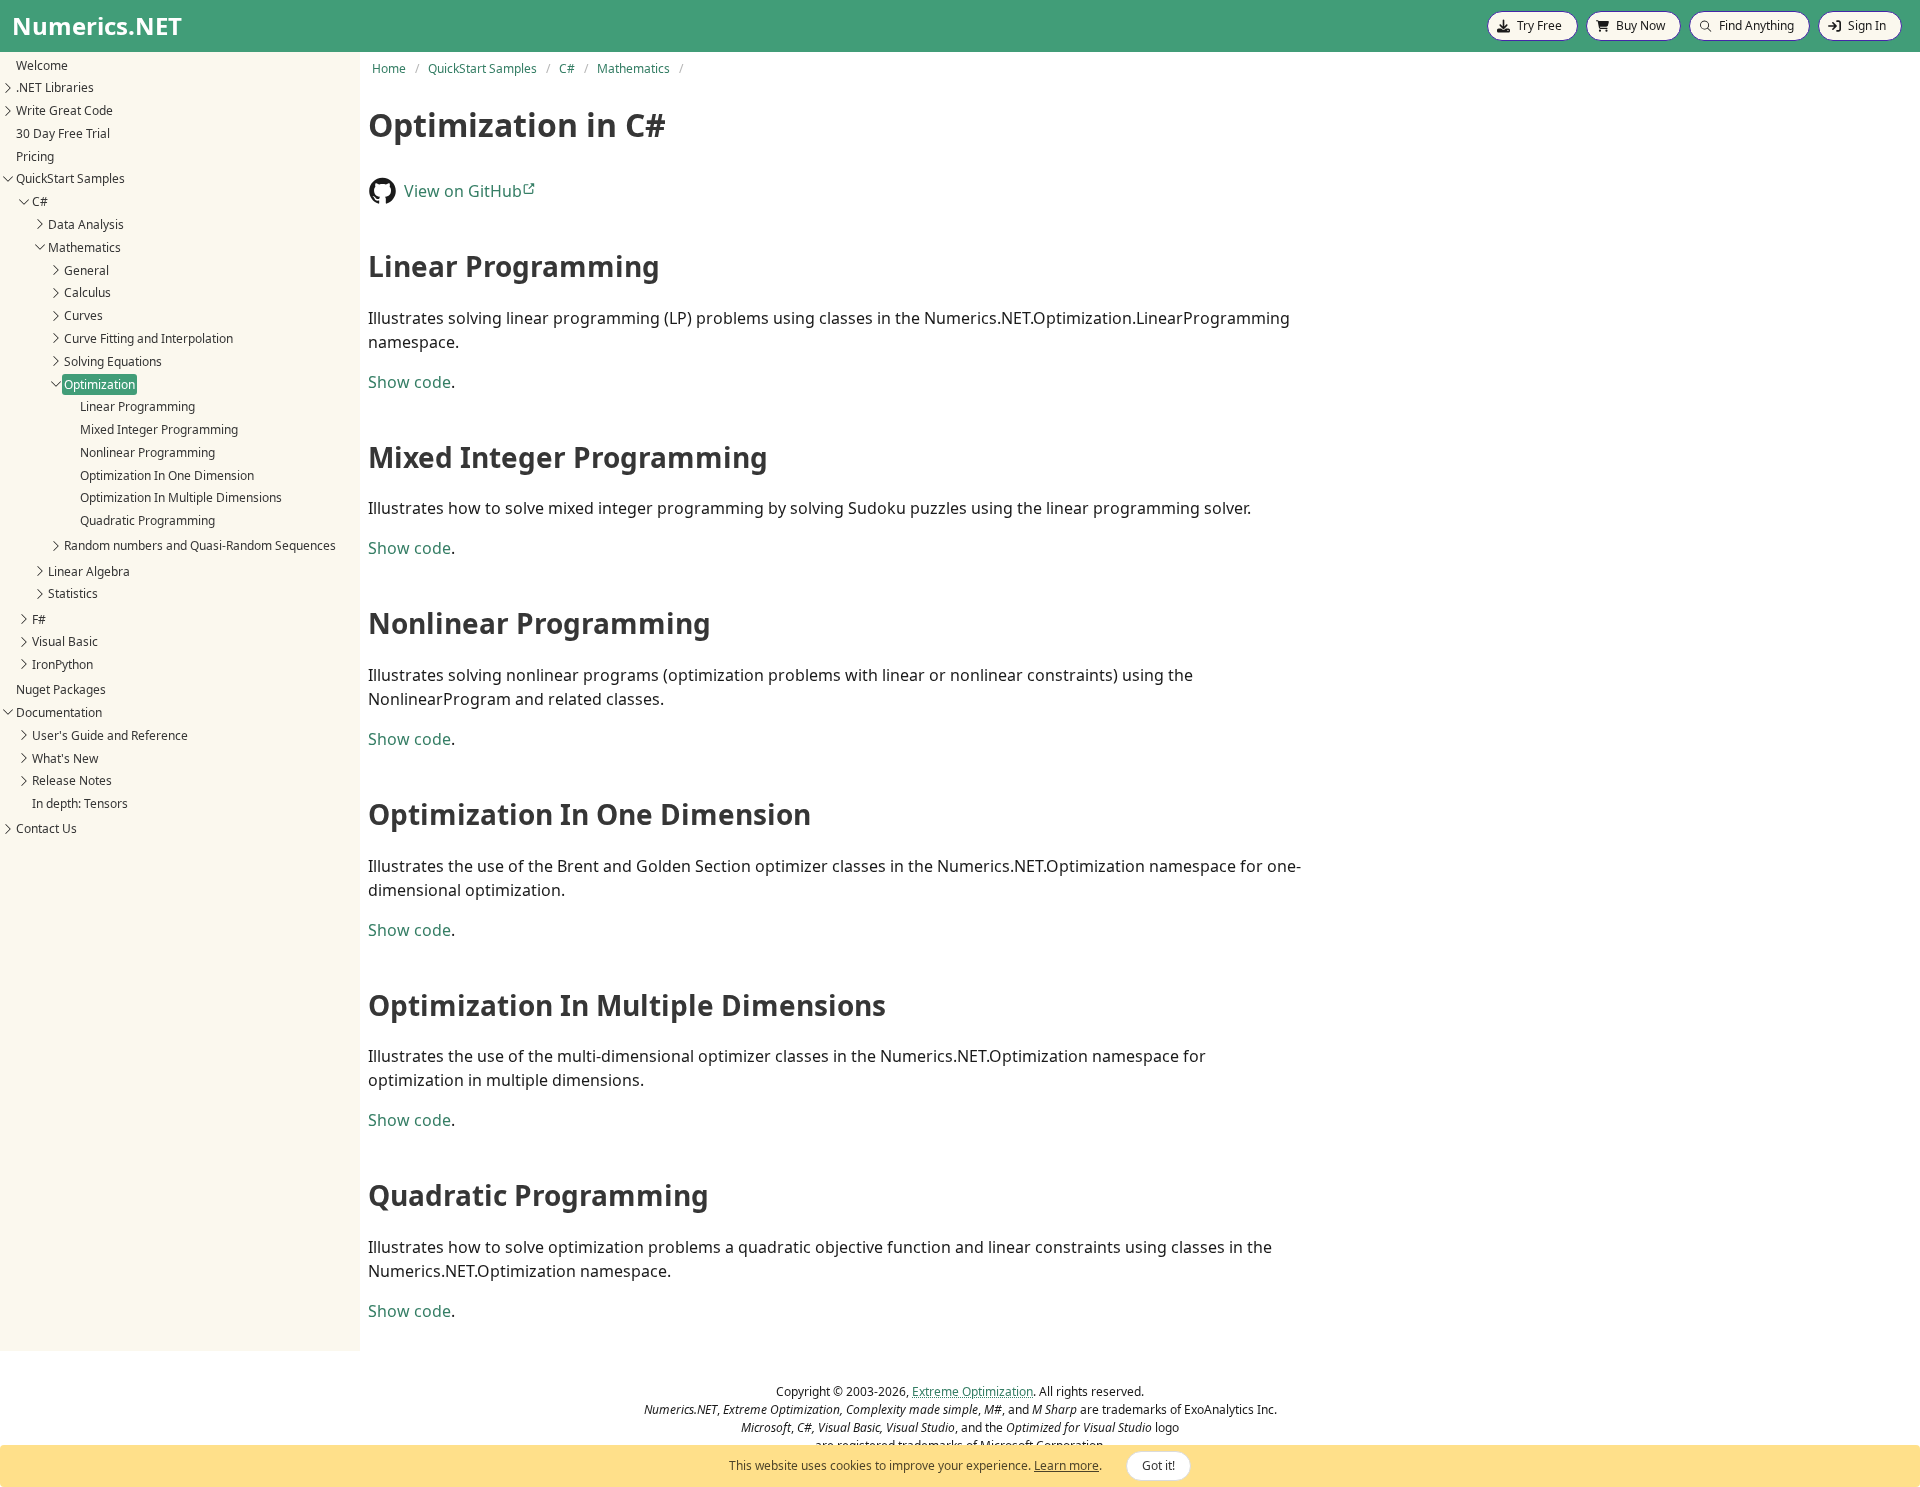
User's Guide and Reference (110, 735)
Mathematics (84, 247)
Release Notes (72, 780)
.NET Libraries (55, 87)
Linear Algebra (89, 570)
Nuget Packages (61, 689)
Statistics (73, 593)
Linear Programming (137, 406)
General (86, 269)
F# (39, 618)
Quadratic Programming (147, 520)
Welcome (42, 64)
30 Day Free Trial (63, 133)
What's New (65, 757)
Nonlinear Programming (147, 452)
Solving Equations (113, 361)
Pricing (35, 156)
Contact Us (46, 828)
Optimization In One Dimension (167, 474)
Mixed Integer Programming (159, 429)
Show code (409, 382)
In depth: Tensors (80, 803)
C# (40, 201)
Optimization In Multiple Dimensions (181, 497)
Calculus (87, 292)
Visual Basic (65, 641)
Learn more (1066, 1465)
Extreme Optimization (972, 1391)
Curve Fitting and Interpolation (148, 338)
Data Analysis (86, 224)
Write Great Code (64, 110)
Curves (83, 315)
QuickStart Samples (70, 178)
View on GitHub (463, 191)
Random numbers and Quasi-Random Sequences (200, 545)
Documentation (59, 712)
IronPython (62, 664)
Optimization (99, 383)
